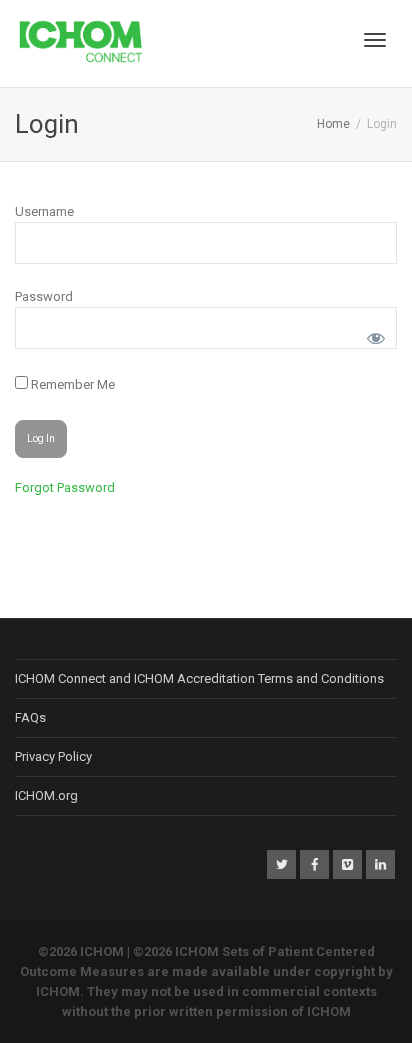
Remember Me (71, 384)
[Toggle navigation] (375, 40)
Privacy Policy (53, 756)
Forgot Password (65, 487)
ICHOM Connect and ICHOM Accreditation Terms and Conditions (199, 678)
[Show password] (372, 334)
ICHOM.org (46, 795)
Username (44, 211)
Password (44, 296)
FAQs (30, 717)
